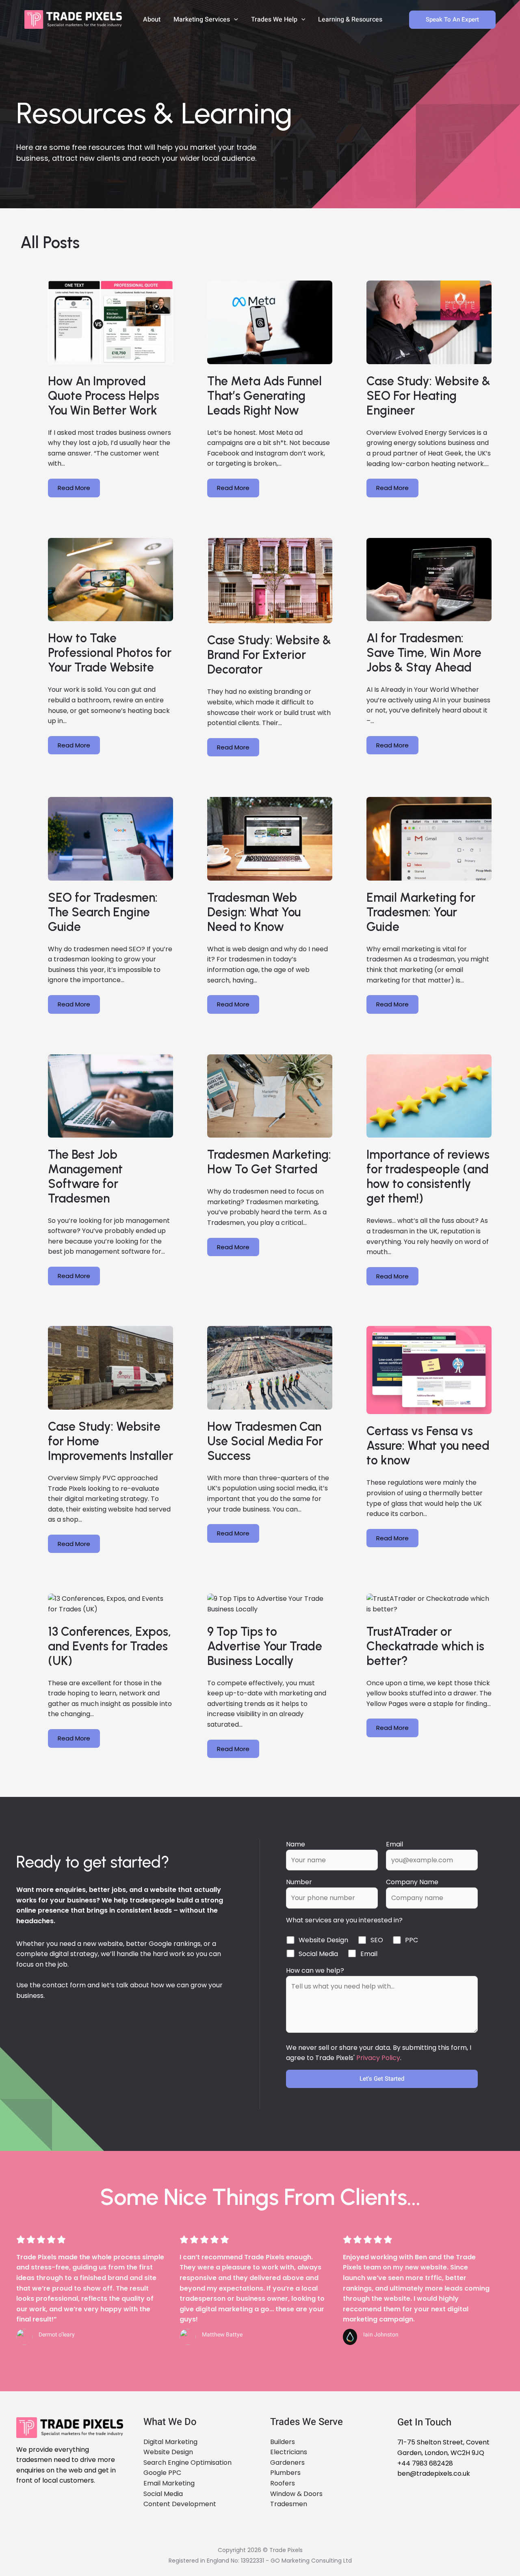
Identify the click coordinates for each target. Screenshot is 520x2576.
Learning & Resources (350, 19)
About (152, 19)
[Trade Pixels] (73, 19)
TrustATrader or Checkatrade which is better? (425, 1646)
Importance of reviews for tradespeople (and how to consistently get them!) (428, 1177)
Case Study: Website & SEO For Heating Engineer (428, 396)
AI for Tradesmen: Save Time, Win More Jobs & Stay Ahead (424, 653)
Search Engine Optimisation (187, 2463)
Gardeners (287, 2463)
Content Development (180, 2504)
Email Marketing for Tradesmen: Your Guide (421, 912)
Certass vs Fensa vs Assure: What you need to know (428, 1446)
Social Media (163, 2494)
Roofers (283, 2483)
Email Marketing (169, 2483)
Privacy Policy (378, 2058)
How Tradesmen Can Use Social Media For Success (265, 1441)
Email (394, 1844)
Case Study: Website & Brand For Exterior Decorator (269, 655)
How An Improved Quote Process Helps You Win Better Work (104, 396)
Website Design (168, 2452)
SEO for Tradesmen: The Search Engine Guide (103, 912)
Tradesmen (289, 2504)
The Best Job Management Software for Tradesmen (85, 1177)
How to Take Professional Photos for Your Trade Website (110, 653)
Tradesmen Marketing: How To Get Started (269, 1162)
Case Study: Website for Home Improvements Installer (110, 1441)
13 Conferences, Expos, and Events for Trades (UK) (109, 1646)
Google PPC (162, 2473)
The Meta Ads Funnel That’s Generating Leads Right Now (264, 396)
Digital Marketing (170, 2442)
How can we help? (315, 1970)
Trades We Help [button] (274, 19)
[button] (234, 19)
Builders (283, 2442)
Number (299, 1882)
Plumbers (285, 2473)
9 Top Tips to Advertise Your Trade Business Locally (265, 1646)
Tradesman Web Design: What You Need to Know (254, 912)
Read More (74, 488)
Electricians (289, 2452)
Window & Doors (296, 2494)
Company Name (412, 1882)
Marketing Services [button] (202, 19)
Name (296, 1844)
